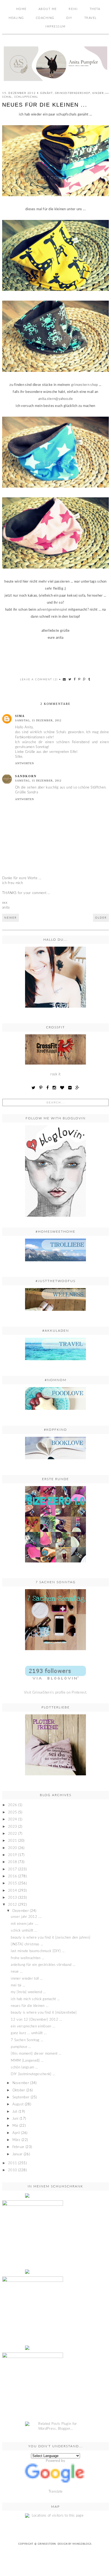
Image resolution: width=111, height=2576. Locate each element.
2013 (13, 1898)
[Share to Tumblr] (89, 679)
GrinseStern (47, 2544)
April (16, 2133)
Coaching (45, 18)
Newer (11, 918)
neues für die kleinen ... (30, 2006)
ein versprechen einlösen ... (33, 2026)
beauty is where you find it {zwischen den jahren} (51, 1938)
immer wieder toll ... (27, 1979)
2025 (13, 1812)
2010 (13, 2170)
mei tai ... (18, 1985)
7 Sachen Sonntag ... (27, 2040)
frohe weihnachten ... (27, 1958)
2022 (13, 1834)
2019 (13, 1855)
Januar (18, 2154)
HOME (21, 9)
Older (101, 918)
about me (48, 9)
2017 (13, 1869)
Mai (15, 2126)
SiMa (20, 716)
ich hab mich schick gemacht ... (35, 1999)
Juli (15, 2112)
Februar (18, 2147)
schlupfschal (26, 97)
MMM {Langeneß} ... (27, 2061)
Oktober (19, 2090)
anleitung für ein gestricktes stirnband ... (43, 1965)
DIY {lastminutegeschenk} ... (33, 2074)
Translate (56, 2492)
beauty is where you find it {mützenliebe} (44, 2013)
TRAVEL (91, 18)
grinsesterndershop (73, 93)
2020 (13, 1848)
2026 (13, 1805)
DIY (69, 18)
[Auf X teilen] (70, 679)
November (21, 2083)
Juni (15, 2119)
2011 (13, 2163)
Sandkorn (26, 776)
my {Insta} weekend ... (28, 1992)
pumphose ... (21, 2047)
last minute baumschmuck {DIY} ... (38, 1951)
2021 (13, 1841)
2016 (13, 1876)
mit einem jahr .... (25, 1924)
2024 (13, 1819)
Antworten (25, 763)
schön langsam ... (24, 2067)
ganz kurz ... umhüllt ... (29, 2033)
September (21, 2097)
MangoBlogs (82, 2544)
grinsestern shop (85, 385)
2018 (13, 1862)
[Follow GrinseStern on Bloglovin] (55, 1171)
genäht (46, 93)
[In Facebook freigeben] (75, 679)
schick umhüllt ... (24, 1931)
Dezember (21, 1911)
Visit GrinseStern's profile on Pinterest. (55, 1693)
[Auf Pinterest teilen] (79, 679)
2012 (13, 1905)
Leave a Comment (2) (39, 679)
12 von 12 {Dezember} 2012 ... (36, 2020)
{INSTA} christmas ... (27, 1944)
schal (7, 97)
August (18, 2104)
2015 (13, 1883)
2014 (13, 1891)
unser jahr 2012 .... (26, 1917)
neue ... (17, 1972)
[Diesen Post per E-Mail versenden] (65, 679)
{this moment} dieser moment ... (36, 2054)
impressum (55, 27)
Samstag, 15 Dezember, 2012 (38, 720)
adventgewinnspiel (53, 610)
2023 (13, 1827)
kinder (98, 93)
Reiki (73, 9)
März (16, 2140)
